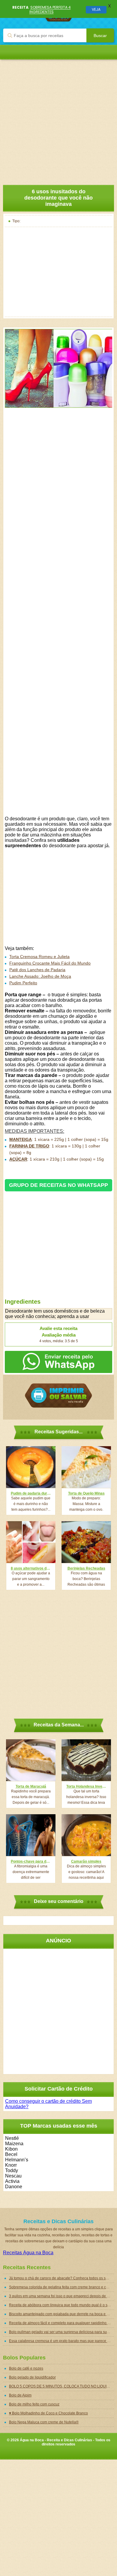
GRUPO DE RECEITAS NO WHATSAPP (58, 1185)
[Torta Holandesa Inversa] (86, 1760)
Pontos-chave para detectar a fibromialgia (31, 1861)
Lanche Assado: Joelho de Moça (40, 976)
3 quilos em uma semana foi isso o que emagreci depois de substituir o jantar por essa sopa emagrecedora (61, 2296)
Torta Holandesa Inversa (86, 1786)
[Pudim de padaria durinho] (31, 1467)
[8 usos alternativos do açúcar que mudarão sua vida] (31, 1542)
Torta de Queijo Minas (86, 1493)
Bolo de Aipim (20, 2395)
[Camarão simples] (86, 1835)
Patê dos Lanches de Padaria (37, 970)
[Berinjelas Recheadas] (86, 1542)
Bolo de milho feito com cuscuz (34, 2404)
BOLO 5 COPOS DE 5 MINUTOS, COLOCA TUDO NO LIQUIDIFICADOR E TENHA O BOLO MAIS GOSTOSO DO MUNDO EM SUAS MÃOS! (61, 2386)
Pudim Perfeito (23, 983)
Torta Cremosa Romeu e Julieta (39, 957)
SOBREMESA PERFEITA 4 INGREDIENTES (50, 9)
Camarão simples (86, 1861)
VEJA (96, 9)
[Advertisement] (58, 118)
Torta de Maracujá (31, 1786)
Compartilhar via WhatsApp (58, 1362)
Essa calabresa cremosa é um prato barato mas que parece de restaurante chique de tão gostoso (61, 2341)
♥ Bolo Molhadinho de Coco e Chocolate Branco (48, 2413)
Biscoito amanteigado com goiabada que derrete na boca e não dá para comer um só (61, 2314)
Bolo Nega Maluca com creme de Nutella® (44, 2422)
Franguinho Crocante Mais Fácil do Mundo (50, 963)
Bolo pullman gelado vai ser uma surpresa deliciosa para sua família (61, 2332)
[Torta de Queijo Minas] (86, 1467)
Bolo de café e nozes (26, 2368)
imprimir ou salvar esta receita (58, 1396)
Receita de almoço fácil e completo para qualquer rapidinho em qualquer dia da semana (61, 2323)
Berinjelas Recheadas (86, 1568)
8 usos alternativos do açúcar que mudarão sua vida (31, 1568)
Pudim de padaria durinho (31, 1493)
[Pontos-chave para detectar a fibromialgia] (31, 1835)
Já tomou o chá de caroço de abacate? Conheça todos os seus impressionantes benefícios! (61, 2278)
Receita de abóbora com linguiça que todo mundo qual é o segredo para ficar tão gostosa (61, 2305)
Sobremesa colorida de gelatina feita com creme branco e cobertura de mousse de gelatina (61, 2287)
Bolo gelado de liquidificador (32, 2377)
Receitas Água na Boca (28, 2253)
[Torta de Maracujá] (31, 1760)
